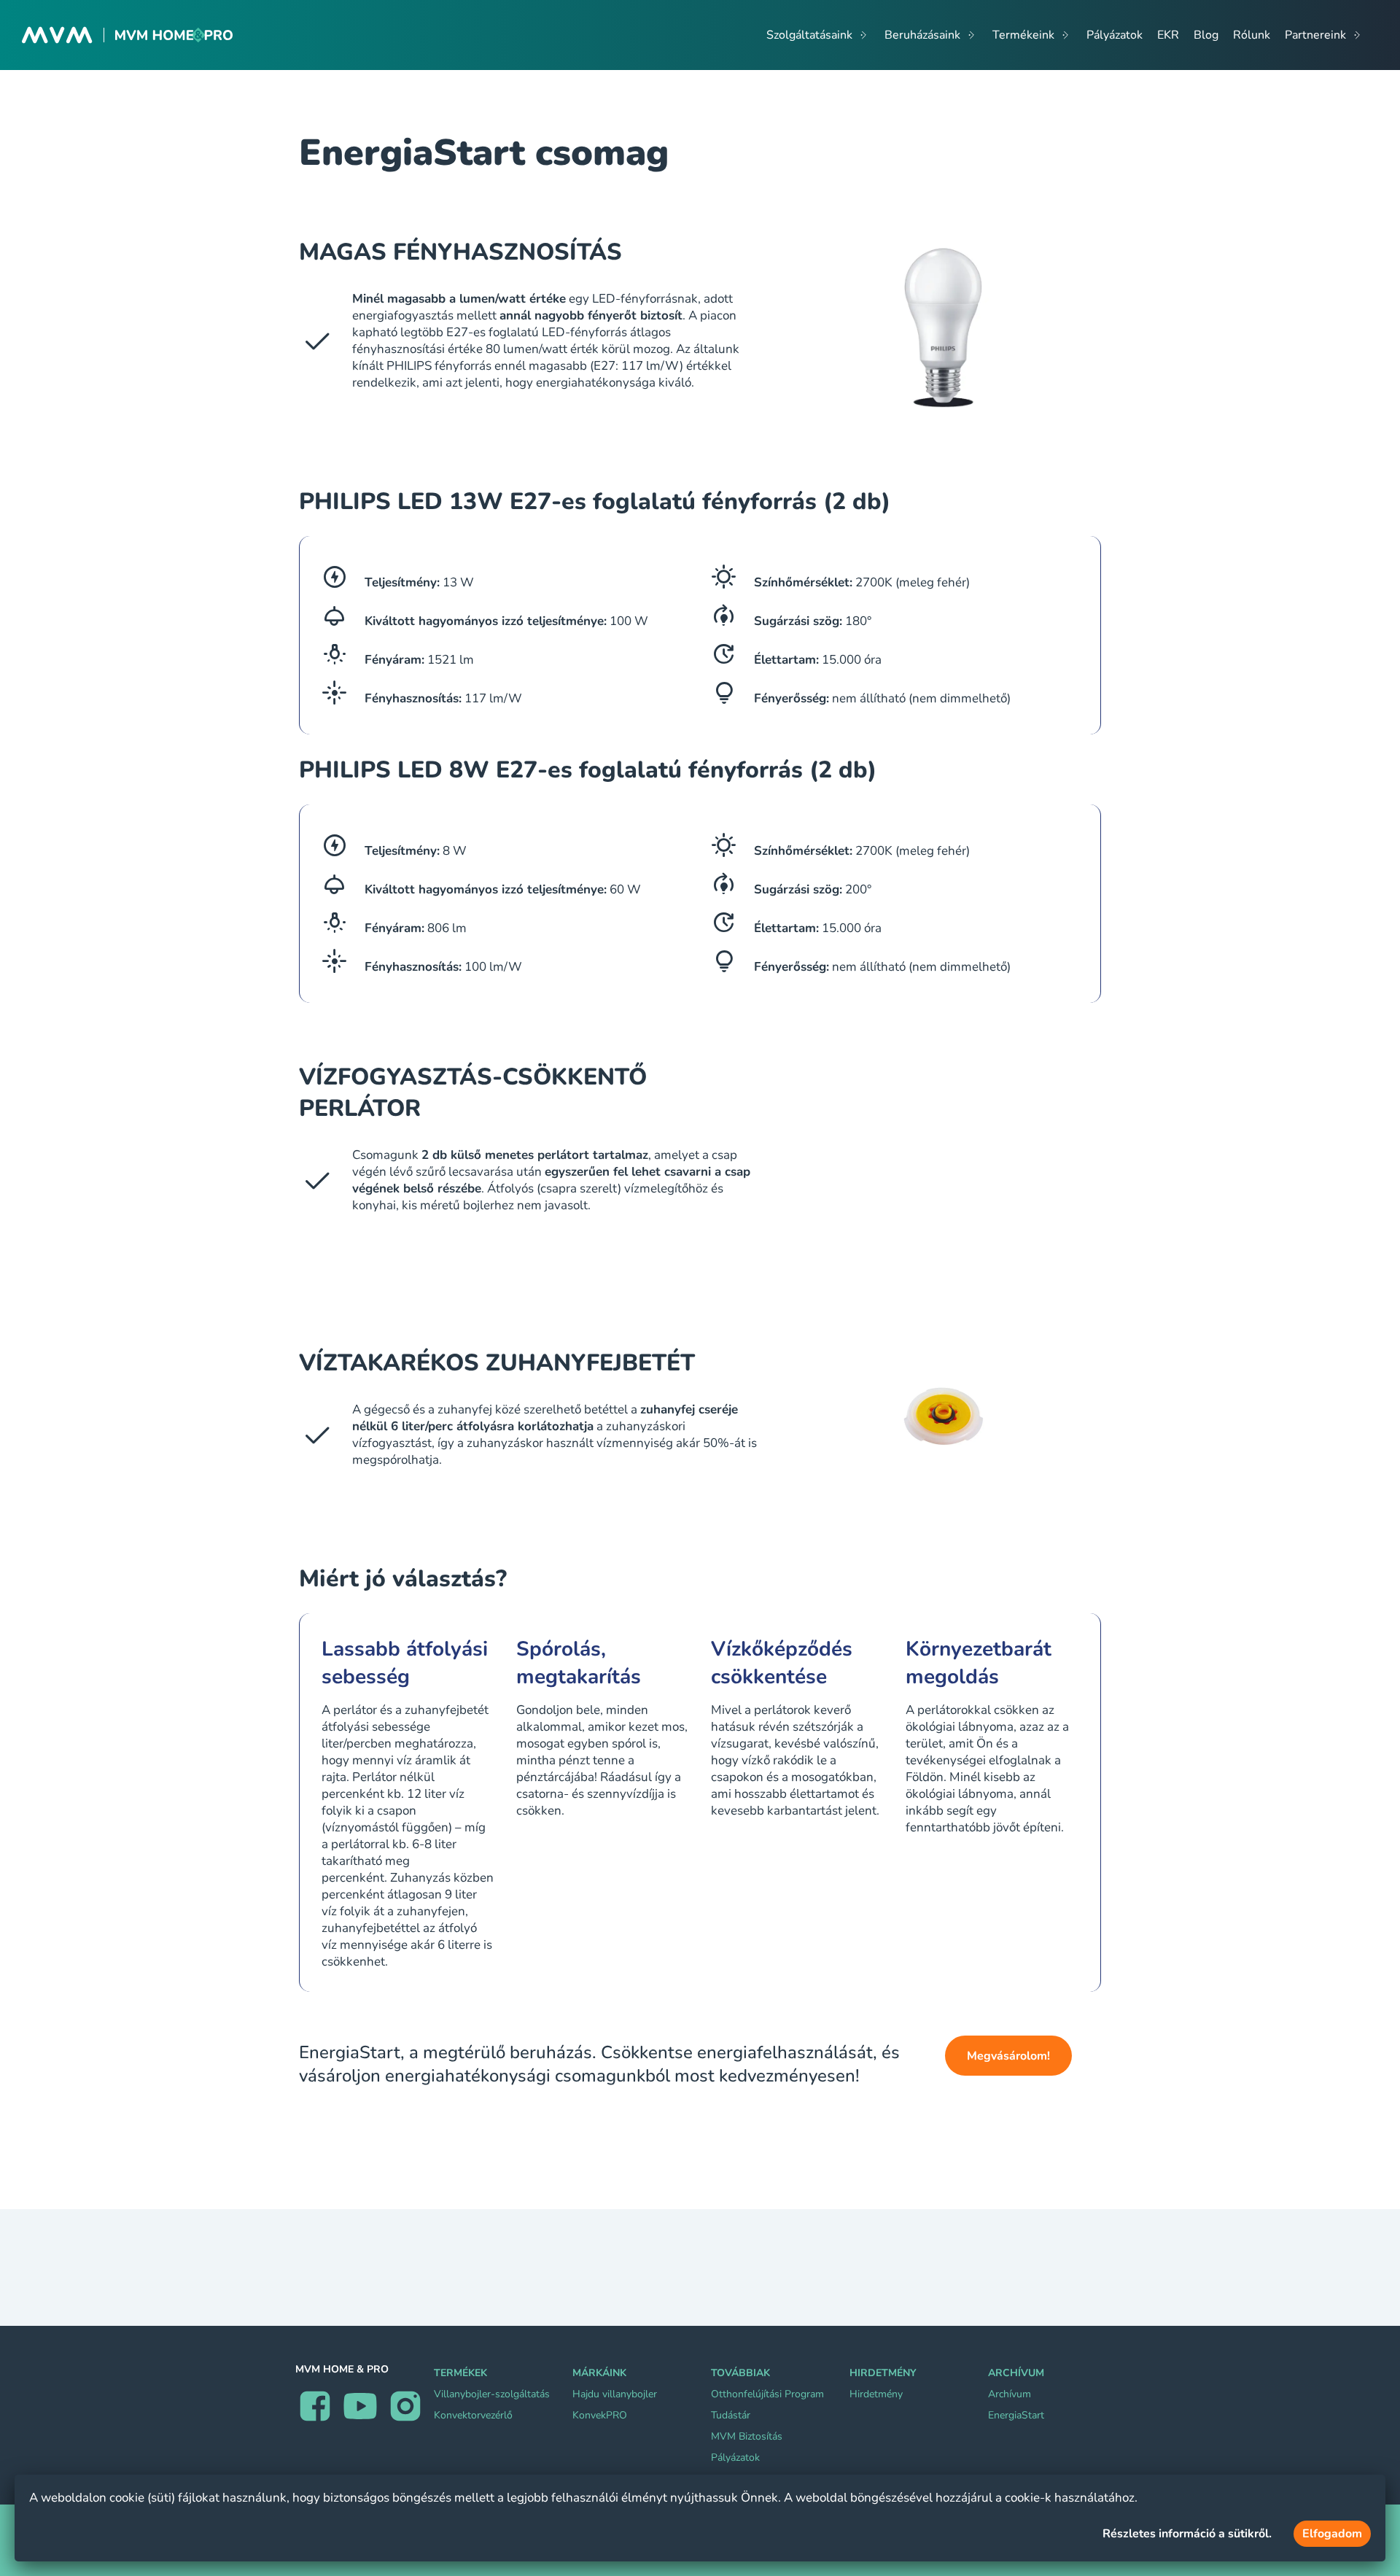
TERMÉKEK (460, 2373)
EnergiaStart (1016, 2415)
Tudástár (731, 2415)
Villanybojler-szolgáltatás (492, 2394)
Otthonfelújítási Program (767, 2394)
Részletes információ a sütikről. (1187, 2534)
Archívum (1016, 2373)
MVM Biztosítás (747, 2436)
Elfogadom (1332, 2534)
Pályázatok (735, 2457)
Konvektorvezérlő (473, 2415)
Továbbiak (740, 2373)
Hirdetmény (883, 2373)
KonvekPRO (600, 2415)
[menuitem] (818, 35)
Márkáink (599, 2373)
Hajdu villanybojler (615, 2394)
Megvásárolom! (1008, 2056)
